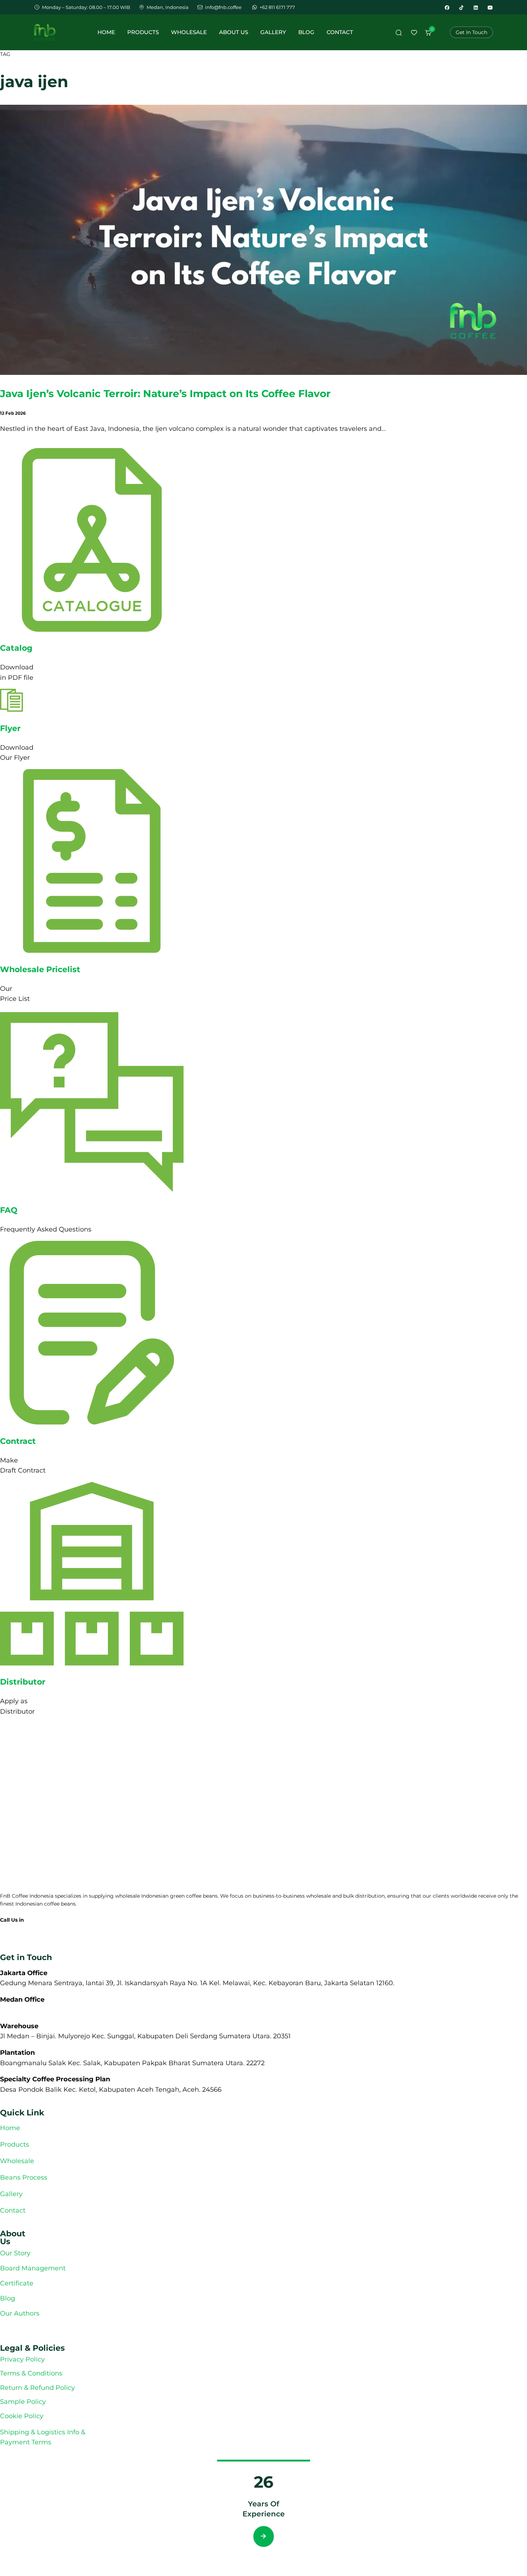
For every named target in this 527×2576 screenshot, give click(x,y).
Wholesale (189, 32)
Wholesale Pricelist (40, 969)
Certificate (17, 2283)
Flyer (10, 728)
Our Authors (21, 2313)
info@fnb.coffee (20, 1940)
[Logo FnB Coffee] (45, 32)
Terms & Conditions (31, 2373)
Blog (306, 32)
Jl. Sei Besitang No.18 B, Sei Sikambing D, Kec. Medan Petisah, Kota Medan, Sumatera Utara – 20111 (159, 2009)
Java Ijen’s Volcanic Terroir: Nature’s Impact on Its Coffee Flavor (165, 394)
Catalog (16, 648)
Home (106, 32)
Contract (18, 1441)
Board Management (33, 2268)
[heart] (414, 34)
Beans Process (24, 2177)
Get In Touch (471, 32)
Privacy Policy (22, 2359)
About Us (234, 32)
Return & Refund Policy (37, 2387)
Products (143, 32)
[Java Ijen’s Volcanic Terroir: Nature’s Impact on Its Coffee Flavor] (263, 373)
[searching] (398, 34)
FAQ (9, 1210)
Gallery (273, 32)
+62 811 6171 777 (19, 1929)
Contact (340, 32)
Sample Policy (23, 2401)
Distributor (23, 1682)
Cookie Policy (22, 2416)
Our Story (15, 2253)
